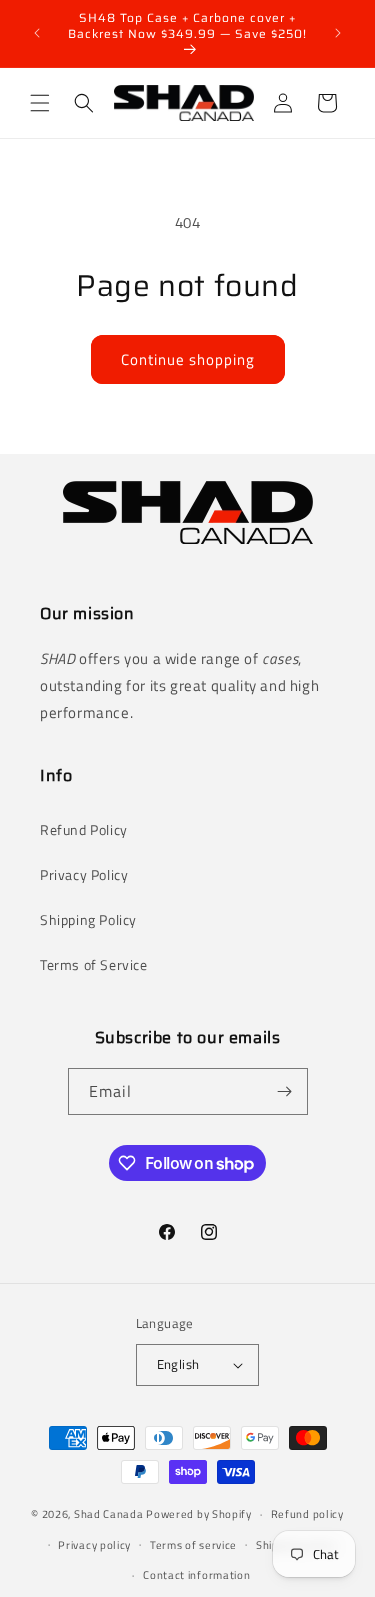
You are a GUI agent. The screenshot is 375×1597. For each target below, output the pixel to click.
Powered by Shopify (199, 1514)
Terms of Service (94, 964)
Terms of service (193, 1545)
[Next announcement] (338, 33)
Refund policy (307, 1514)
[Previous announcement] (37, 33)
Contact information (196, 1575)
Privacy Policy (84, 874)
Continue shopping (188, 359)
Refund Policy (84, 829)
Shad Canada (109, 1514)
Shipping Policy (88, 919)
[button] (40, 103)
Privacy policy (94, 1545)
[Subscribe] (285, 1091)
